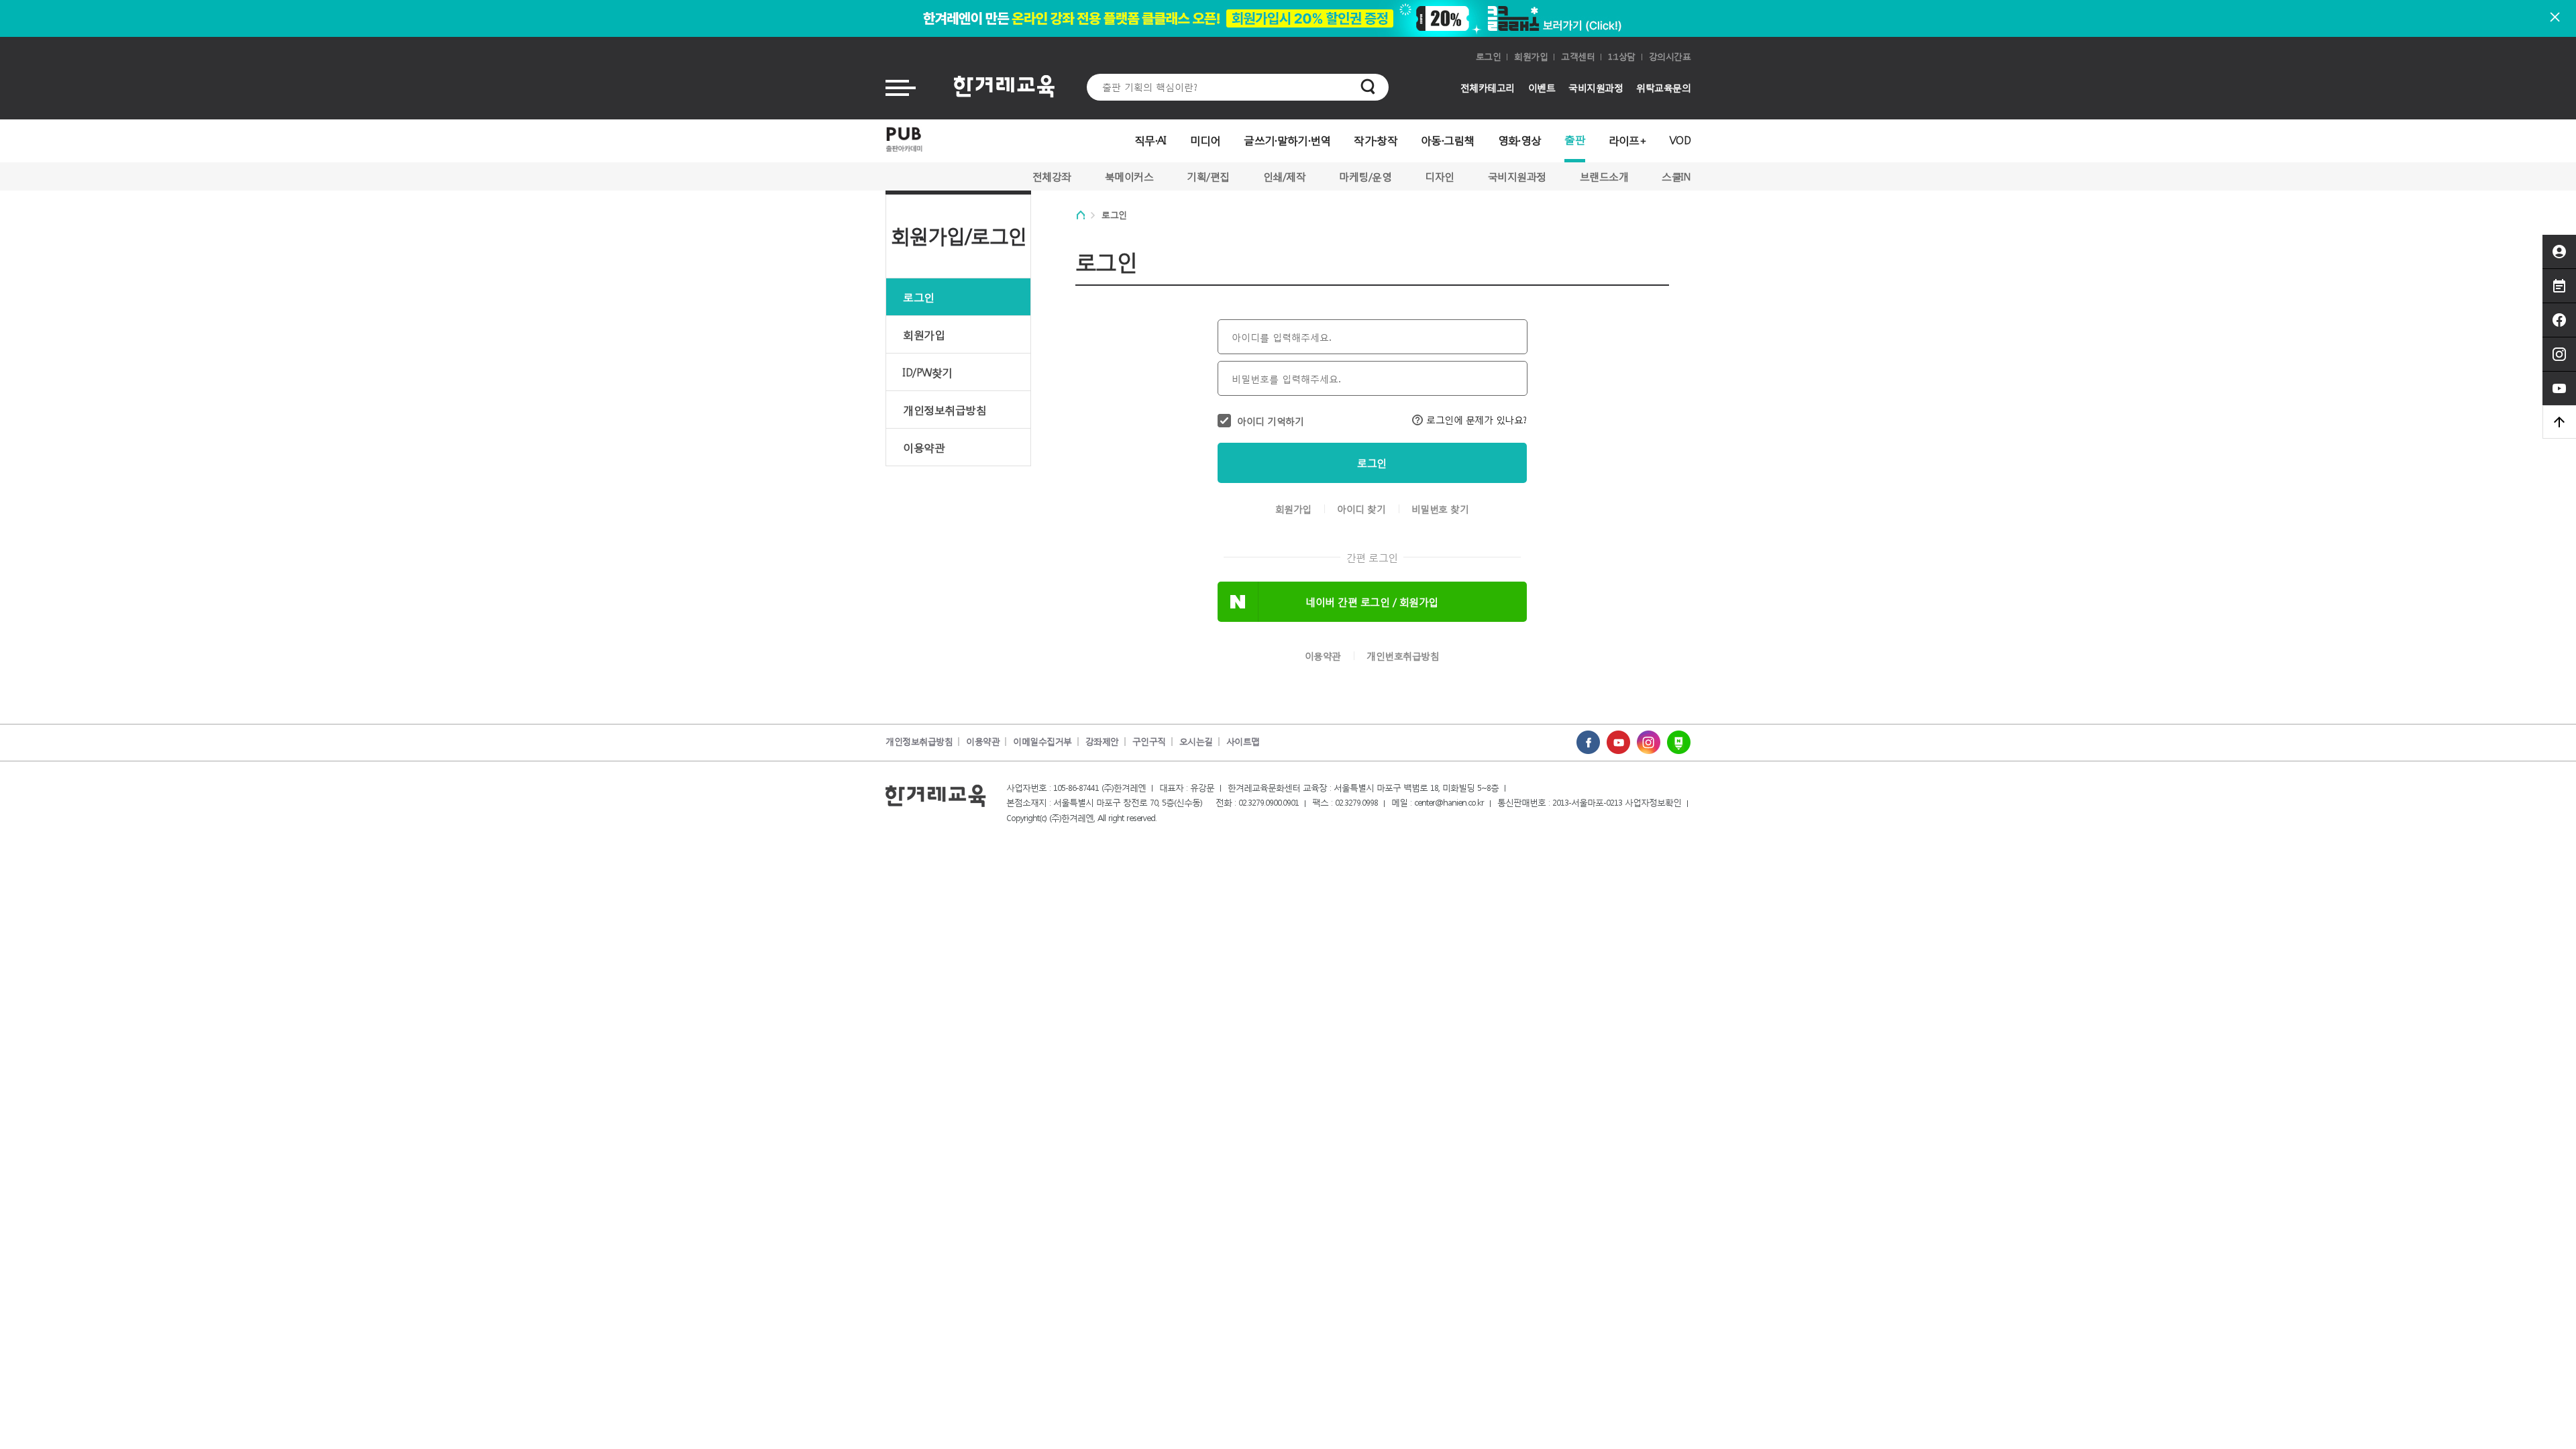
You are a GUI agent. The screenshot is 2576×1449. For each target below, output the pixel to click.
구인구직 (1149, 742)
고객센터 (1578, 57)
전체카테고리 (1488, 88)
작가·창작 (1376, 140)
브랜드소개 (1604, 176)
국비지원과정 (1596, 88)
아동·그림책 (1448, 140)
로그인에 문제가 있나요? (1477, 420)
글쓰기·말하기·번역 (1287, 140)
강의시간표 (1670, 57)
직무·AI (1150, 140)
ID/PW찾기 (928, 372)
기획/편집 (1208, 176)
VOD (1680, 140)
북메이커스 (1129, 176)
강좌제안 (1102, 742)
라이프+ (1627, 140)
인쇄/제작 (1285, 176)
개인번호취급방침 (1403, 656)
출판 (1575, 139)
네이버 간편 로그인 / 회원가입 (1372, 602)
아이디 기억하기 (1270, 421)
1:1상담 (1622, 57)
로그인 (1489, 57)
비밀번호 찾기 (1440, 509)
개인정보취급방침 (945, 410)
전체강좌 (1052, 176)
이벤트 (1542, 88)
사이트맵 (1243, 742)
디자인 (1440, 176)
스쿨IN (1676, 176)
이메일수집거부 (1042, 742)
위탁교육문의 (1663, 88)
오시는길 (1196, 742)
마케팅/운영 (1365, 176)
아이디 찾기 (1361, 509)
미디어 (1205, 140)
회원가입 (1531, 57)
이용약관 (924, 447)
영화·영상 (1520, 140)
